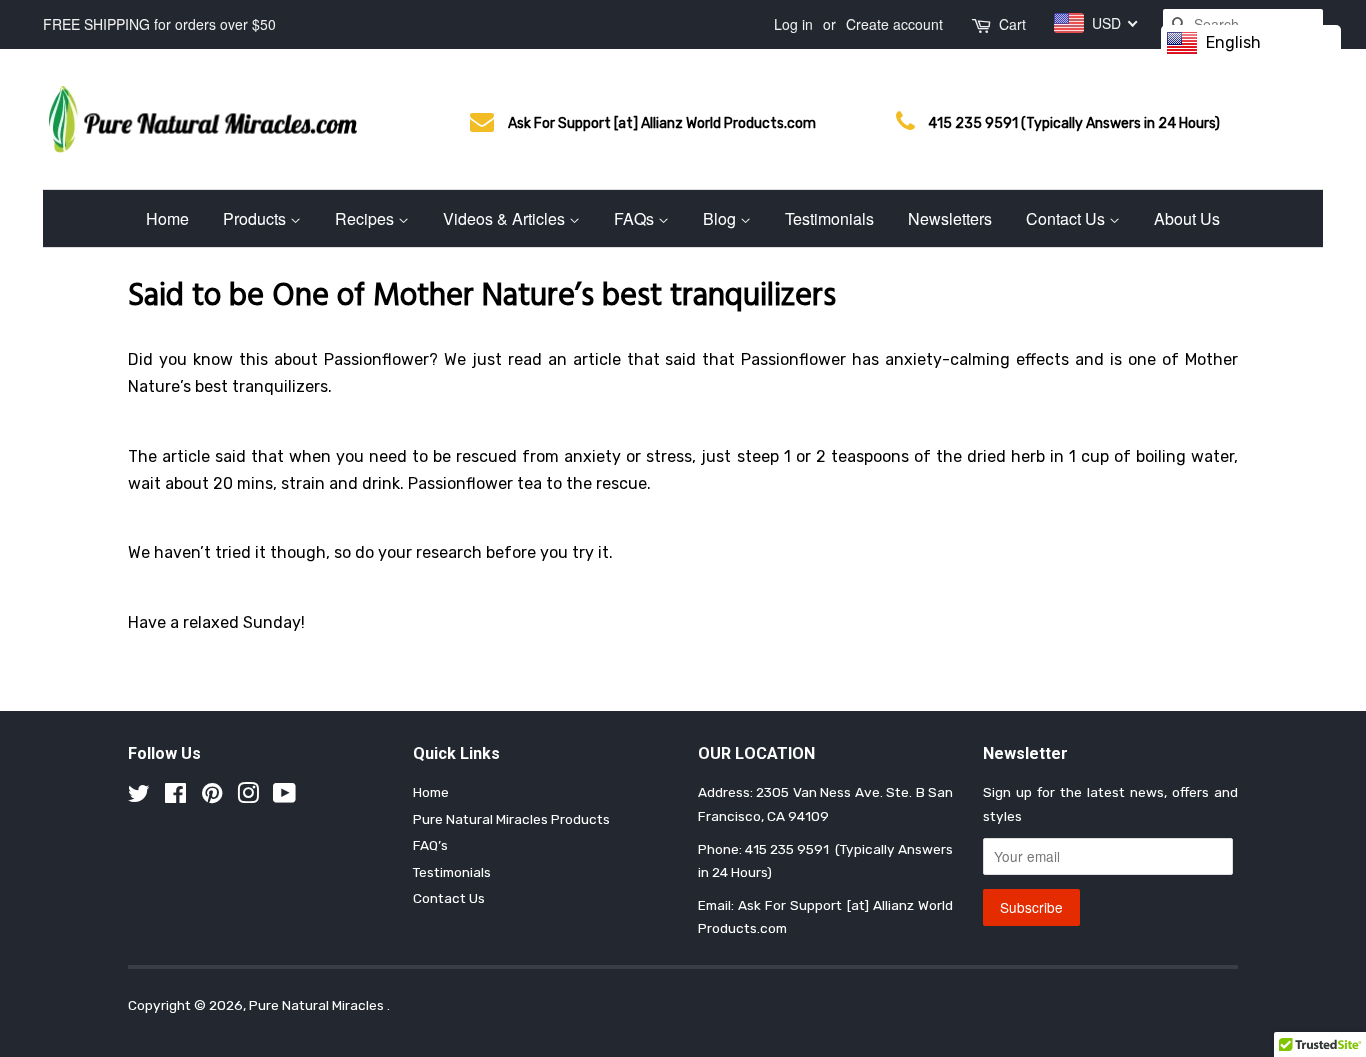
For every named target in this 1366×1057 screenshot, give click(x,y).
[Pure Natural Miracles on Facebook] (175, 797)
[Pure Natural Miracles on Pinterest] (212, 797)
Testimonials (829, 218)
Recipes (366, 218)
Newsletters (950, 218)
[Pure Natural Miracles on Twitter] (139, 797)
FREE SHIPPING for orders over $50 (159, 24)
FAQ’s (430, 845)
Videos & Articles (506, 218)
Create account (894, 24)
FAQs (636, 218)
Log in (793, 24)
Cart (1012, 24)
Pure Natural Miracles (318, 1005)
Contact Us (1067, 218)
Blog (721, 218)
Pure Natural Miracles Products (511, 819)
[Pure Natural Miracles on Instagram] (248, 797)
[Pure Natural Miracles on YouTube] (284, 797)
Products (256, 218)
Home (167, 218)
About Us (1187, 218)
